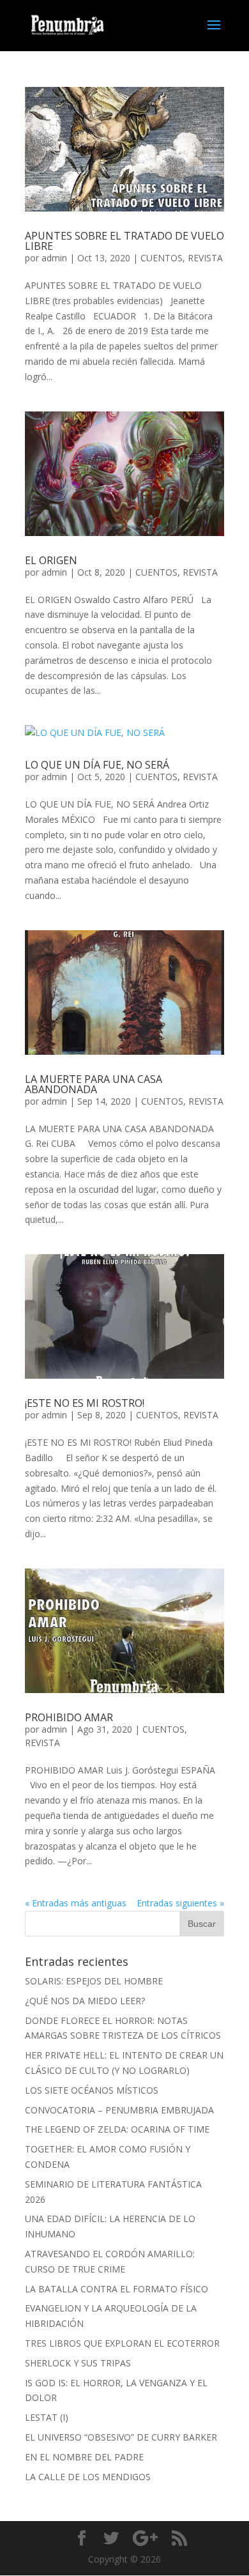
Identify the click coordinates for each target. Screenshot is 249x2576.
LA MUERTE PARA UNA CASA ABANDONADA (94, 1084)
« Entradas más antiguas (76, 1903)
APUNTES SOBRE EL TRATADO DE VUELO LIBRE (124, 241)
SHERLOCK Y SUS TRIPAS (78, 2363)
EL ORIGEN (51, 560)
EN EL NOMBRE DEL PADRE (84, 2457)
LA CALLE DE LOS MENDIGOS (88, 2477)
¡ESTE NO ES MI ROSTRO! (85, 1403)
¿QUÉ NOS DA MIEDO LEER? (85, 2001)
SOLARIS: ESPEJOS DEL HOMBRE (94, 1981)
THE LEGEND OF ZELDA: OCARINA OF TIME (117, 2129)
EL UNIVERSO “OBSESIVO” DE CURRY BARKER (121, 2437)
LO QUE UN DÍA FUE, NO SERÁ (97, 765)
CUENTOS (162, 258)
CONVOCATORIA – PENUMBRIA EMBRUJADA (119, 2110)
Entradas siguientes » (180, 1903)
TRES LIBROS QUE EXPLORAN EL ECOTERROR (122, 2343)
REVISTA (205, 258)
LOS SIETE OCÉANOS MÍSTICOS (92, 2090)
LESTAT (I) (47, 2417)
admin (54, 258)
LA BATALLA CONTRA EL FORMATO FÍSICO (117, 2289)
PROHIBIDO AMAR (69, 1717)
